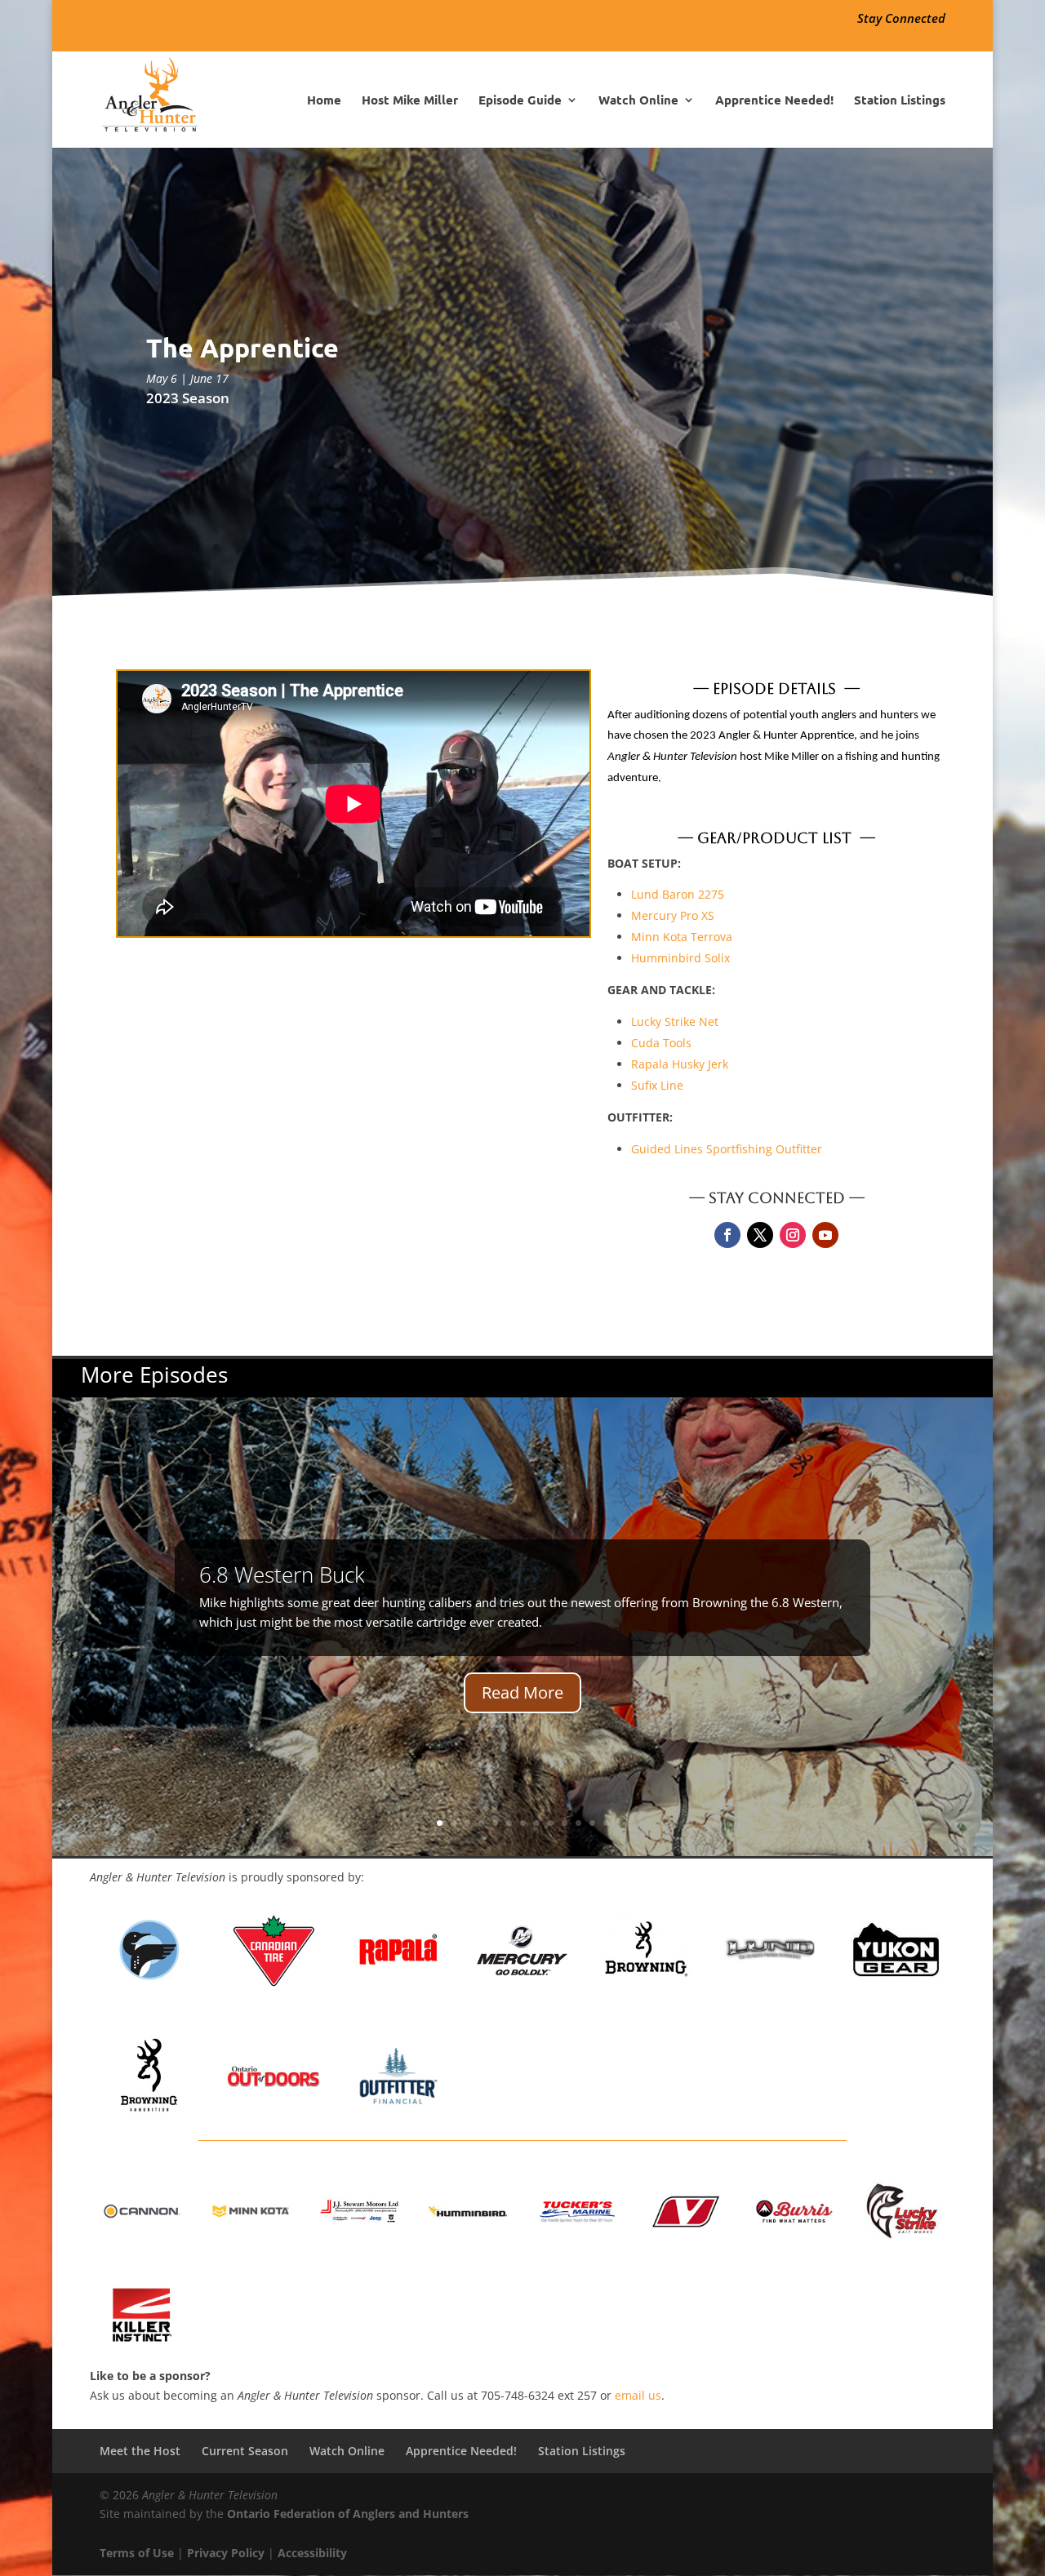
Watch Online (638, 101)
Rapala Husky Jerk (680, 1064)
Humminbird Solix (680, 958)
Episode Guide (520, 101)
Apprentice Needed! (774, 101)
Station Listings (900, 101)
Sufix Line (657, 1085)
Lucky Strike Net (675, 1022)
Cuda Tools (661, 1043)
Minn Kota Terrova (682, 937)
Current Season (245, 2451)
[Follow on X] (760, 1235)
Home (324, 101)
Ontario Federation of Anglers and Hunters (348, 2514)
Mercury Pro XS (673, 915)
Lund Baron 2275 (678, 894)
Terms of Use (137, 2553)
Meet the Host (140, 2451)
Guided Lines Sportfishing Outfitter (727, 1149)
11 (578, 1823)
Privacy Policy (226, 2553)
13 (606, 1823)
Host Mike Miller (410, 101)
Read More (522, 1692)
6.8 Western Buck (282, 1574)
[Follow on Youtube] (825, 1235)
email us (638, 2395)
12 (592, 1823)
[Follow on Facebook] (727, 1235)
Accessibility (312, 2553)
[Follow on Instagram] (793, 1235)
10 (565, 1823)
